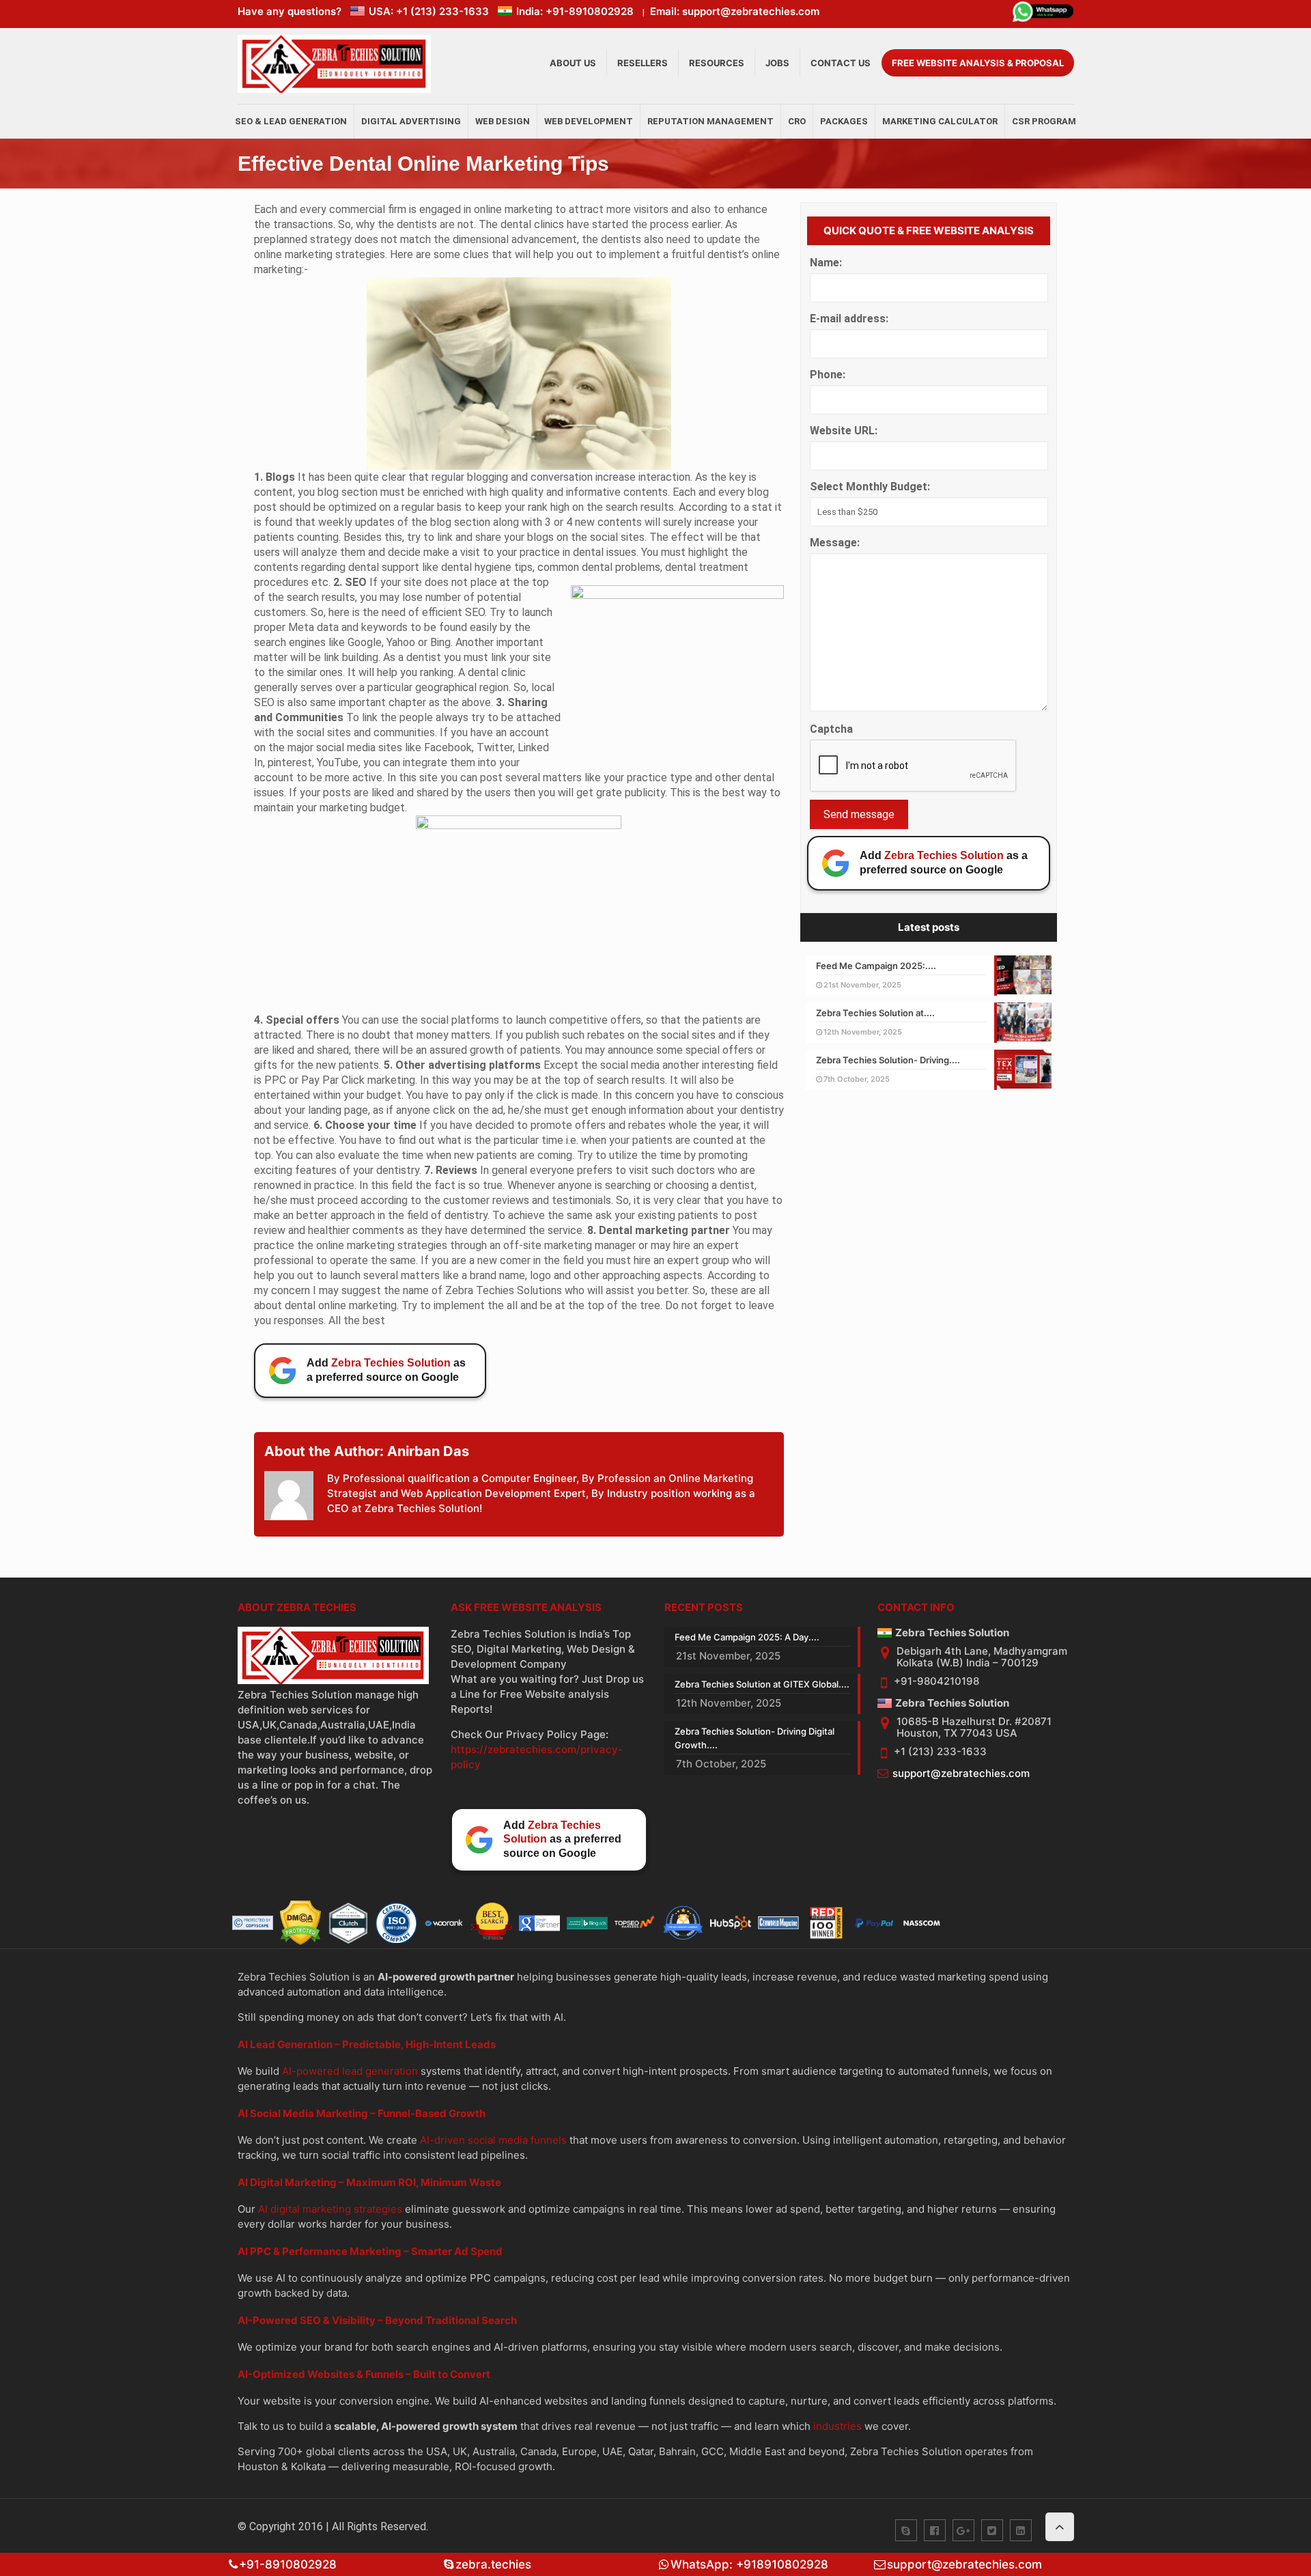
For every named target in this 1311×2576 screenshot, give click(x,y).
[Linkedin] (1021, 2530)
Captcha (831, 729)
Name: (826, 263)
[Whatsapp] (1043, 14)
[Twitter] (992, 2530)
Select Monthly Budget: (870, 487)
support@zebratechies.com (961, 1773)
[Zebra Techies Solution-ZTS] (334, 90)
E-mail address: (849, 319)
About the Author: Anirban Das (367, 1451)
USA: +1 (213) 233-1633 (429, 11)
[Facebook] (935, 2530)
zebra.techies (493, 2564)
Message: (835, 543)
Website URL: (844, 431)
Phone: (828, 375)
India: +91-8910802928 (575, 11)
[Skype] (906, 2530)
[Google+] (963, 2530)
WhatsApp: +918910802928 (749, 2564)
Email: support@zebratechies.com (735, 11)
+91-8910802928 (288, 2564)
